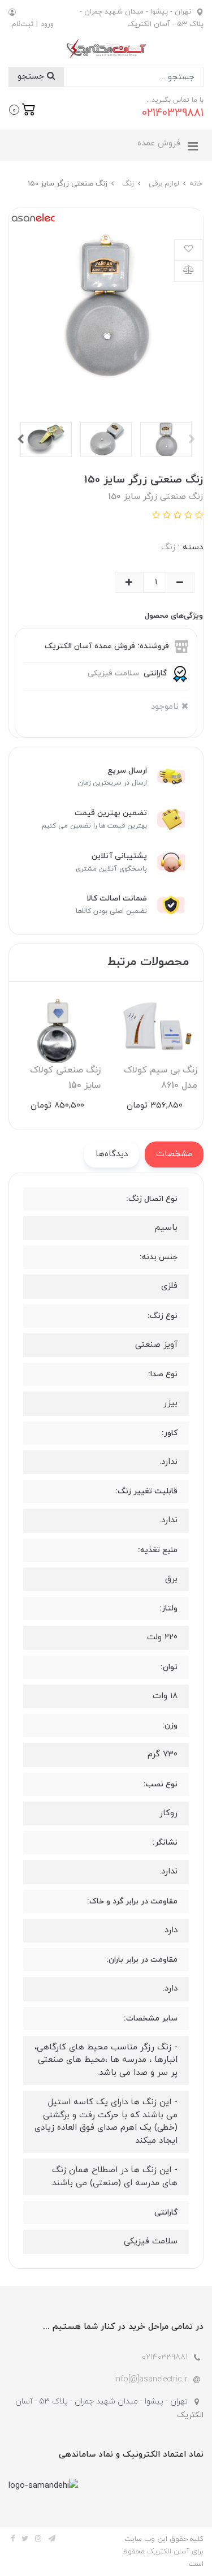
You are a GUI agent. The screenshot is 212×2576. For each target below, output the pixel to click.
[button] (22, 109)
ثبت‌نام (22, 24)
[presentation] (192, 439)
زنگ (168, 547)
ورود (47, 24)
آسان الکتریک (168, 2552)
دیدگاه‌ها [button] (112, 1154)
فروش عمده (159, 143)
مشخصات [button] (174, 1154)
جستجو (32, 77)
